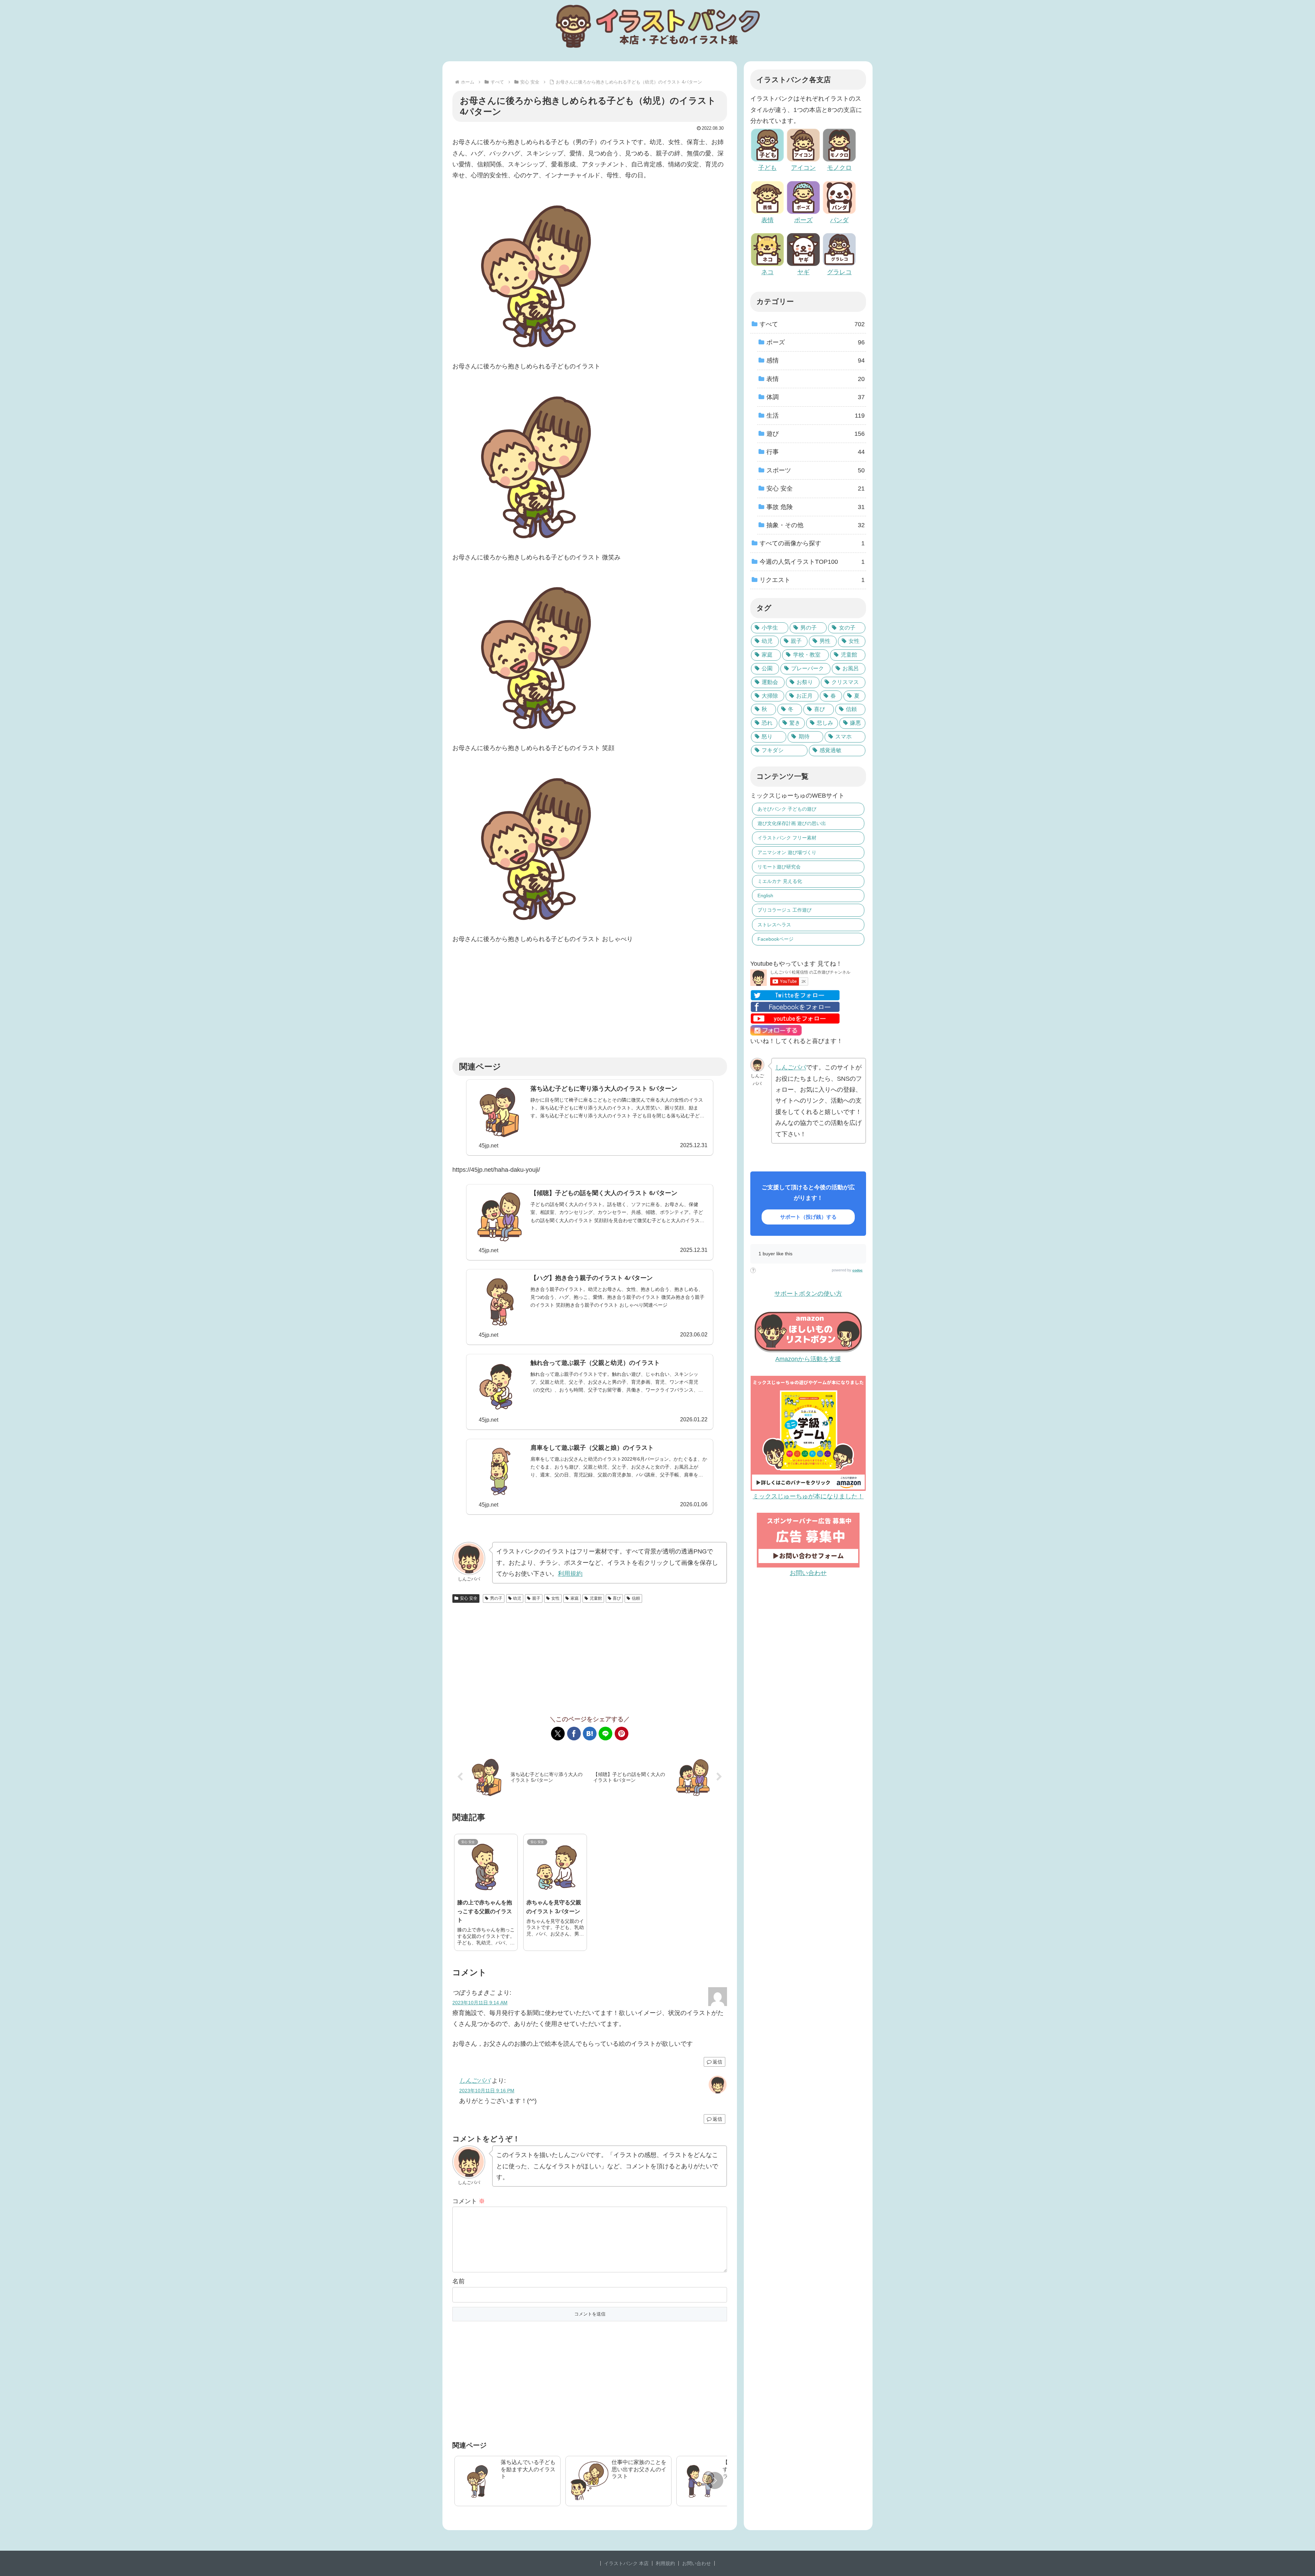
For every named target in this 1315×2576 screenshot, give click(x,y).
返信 (717, 2062)
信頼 (636, 1598)
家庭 (575, 1598)
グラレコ (839, 272)
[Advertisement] (590, 1001)
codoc (857, 1270)
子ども (767, 168)
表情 (767, 220)
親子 (536, 1598)
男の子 (496, 1598)
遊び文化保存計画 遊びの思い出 (792, 823)
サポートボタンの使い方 (808, 1294)
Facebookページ (775, 939)
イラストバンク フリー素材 (787, 838)
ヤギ (803, 272)
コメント (469, 2201)
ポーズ (803, 220)
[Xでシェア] (558, 1734)
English (765, 896)
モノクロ (839, 168)
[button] (715, 2480)
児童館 (596, 1598)
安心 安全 (469, 1598)
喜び (617, 1598)
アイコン (803, 168)
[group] (508, 2481)
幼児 (517, 1598)
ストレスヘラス (774, 925)
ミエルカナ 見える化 (780, 881)
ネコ (767, 272)
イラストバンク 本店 (626, 2563)
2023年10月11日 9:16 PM (487, 2091)
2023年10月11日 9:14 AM (480, 2003)
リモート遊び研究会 (779, 867)
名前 (459, 2281)
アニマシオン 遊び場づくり (787, 852)
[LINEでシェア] (605, 1734)
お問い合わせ (697, 2563)
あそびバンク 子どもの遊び (787, 809)
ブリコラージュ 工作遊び (785, 910)
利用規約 (570, 1574)
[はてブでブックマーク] (590, 1734)
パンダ (839, 220)
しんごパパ (475, 2081)
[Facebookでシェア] (574, 1734)
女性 (555, 1598)
